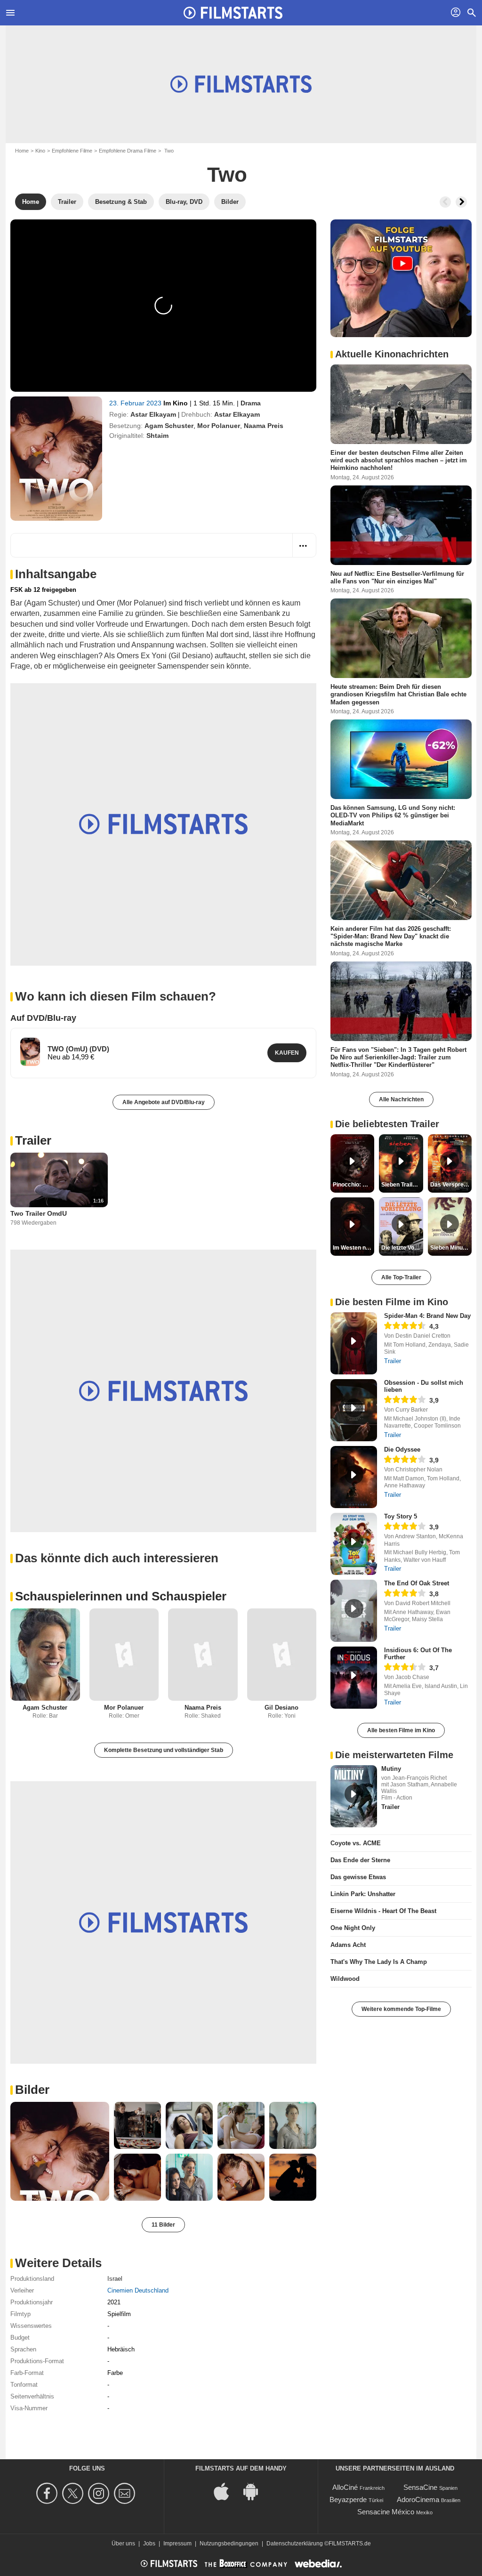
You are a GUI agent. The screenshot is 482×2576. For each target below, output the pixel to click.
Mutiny (391, 1769)
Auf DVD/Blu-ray (43, 1018)
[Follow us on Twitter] (74, 2493)
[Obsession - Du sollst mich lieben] (354, 1410)
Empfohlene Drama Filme (128, 151)
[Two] (56, 459)
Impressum (177, 2544)
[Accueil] (233, 13)
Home (22, 151)
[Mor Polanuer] (124, 1655)
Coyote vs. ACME (356, 1843)
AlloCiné (345, 2487)
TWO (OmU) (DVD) (78, 1049)
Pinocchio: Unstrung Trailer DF (353, 1185)
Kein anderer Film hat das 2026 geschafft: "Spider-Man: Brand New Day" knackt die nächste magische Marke (391, 936)
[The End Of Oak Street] (354, 1611)
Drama (251, 403)
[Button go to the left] (445, 202)
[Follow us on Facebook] (48, 2493)
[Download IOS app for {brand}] (226, 2491)
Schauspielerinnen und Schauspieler (121, 1596)
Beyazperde (348, 2499)
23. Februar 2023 (136, 403)
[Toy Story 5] (354, 1544)
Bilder (32, 2090)
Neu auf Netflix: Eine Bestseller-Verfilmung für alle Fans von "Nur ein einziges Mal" (397, 577)
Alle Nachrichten (401, 1099)
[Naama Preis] (203, 1655)
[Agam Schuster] (45, 1655)
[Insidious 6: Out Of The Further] (354, 1678)
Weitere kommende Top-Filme (401, 2009)
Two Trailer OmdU (39, 1213)
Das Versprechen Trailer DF (451, 1185)
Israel (115, 2279)
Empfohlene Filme (72, 151)
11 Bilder (163, 2225)
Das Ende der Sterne (360, 1860)
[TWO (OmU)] (30, 1052)
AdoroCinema (418, 2499)
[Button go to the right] (461, 202)
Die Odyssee (402, 1450)
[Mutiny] (354, 1796)
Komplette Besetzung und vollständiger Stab (164, 1750)
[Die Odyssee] (354, 1477)
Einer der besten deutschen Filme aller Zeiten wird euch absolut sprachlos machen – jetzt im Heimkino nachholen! (399, 460)
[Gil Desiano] (282, 1655)
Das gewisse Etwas (358, 1877)
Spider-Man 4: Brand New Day (427, 1316)
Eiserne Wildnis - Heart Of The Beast (383, 1911)
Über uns (123, 2544)
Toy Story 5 (401, 1516)
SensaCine (420, 2487)
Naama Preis (264, 426)
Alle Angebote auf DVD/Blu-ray (164, 1102)
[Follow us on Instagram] (100, 2493)
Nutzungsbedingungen (229, 2544)
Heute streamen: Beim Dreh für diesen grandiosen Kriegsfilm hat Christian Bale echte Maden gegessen (398, 694)
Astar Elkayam (153, 414)
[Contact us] (126, 2493)
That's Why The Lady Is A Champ (379, 1962)
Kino (40, 151)
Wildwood (345, 1979)
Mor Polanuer (219, 426)
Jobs (149, 2544)
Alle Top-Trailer (401, 1277)
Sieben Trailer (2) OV (402, 1185)
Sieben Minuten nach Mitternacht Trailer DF (451, 1248)
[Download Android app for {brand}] (256, 2491)
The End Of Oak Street (417, 1583)
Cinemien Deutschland (138, 2290)
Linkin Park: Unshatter (363, 1894)
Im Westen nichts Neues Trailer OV (353, 1248)
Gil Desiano (281, 1708)
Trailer (33, 1140)
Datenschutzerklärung (295, 2544)
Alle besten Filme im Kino (401, 1730)
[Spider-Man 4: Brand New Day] (354, 1343)
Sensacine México (386, 2512)
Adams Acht (348, 1945)
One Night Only (353, 1928)
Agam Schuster (169, 426)
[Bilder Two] (60, 2151)
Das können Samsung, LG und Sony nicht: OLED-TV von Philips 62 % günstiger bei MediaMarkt (393, 816)
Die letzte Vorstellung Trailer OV (402, 1248)
